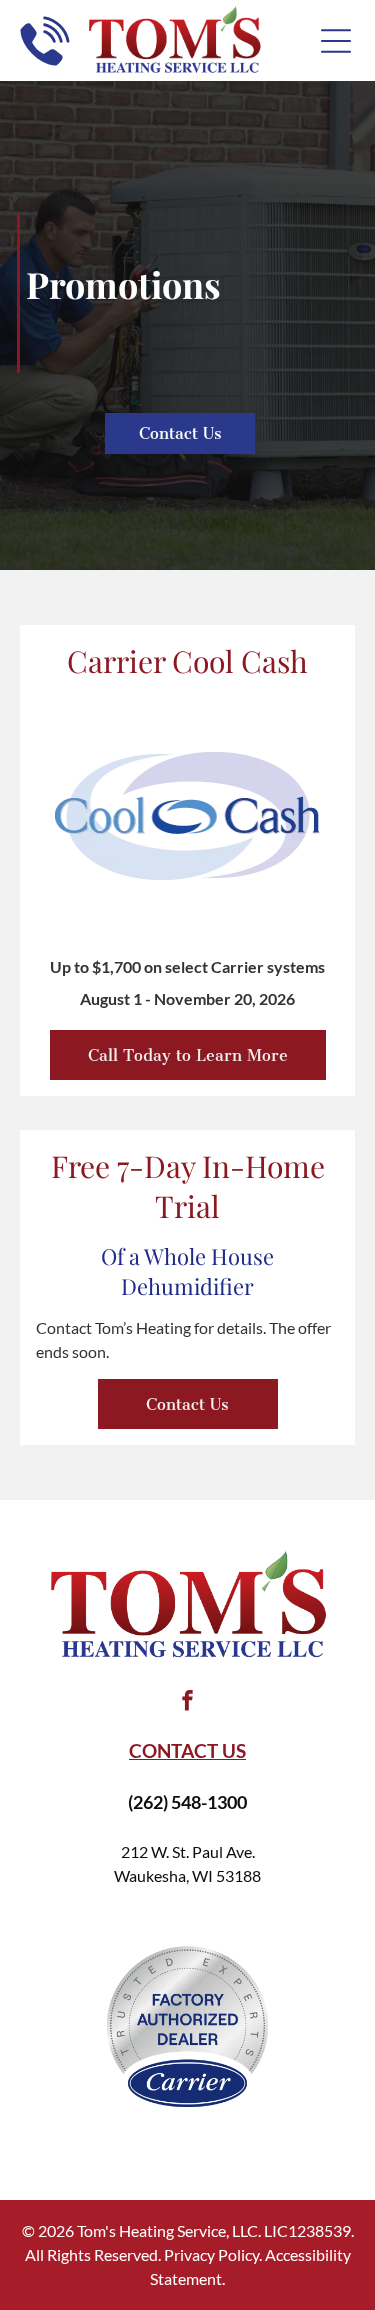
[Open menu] (336, 41)
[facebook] (188, 1703)
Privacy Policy (211, 2254)
